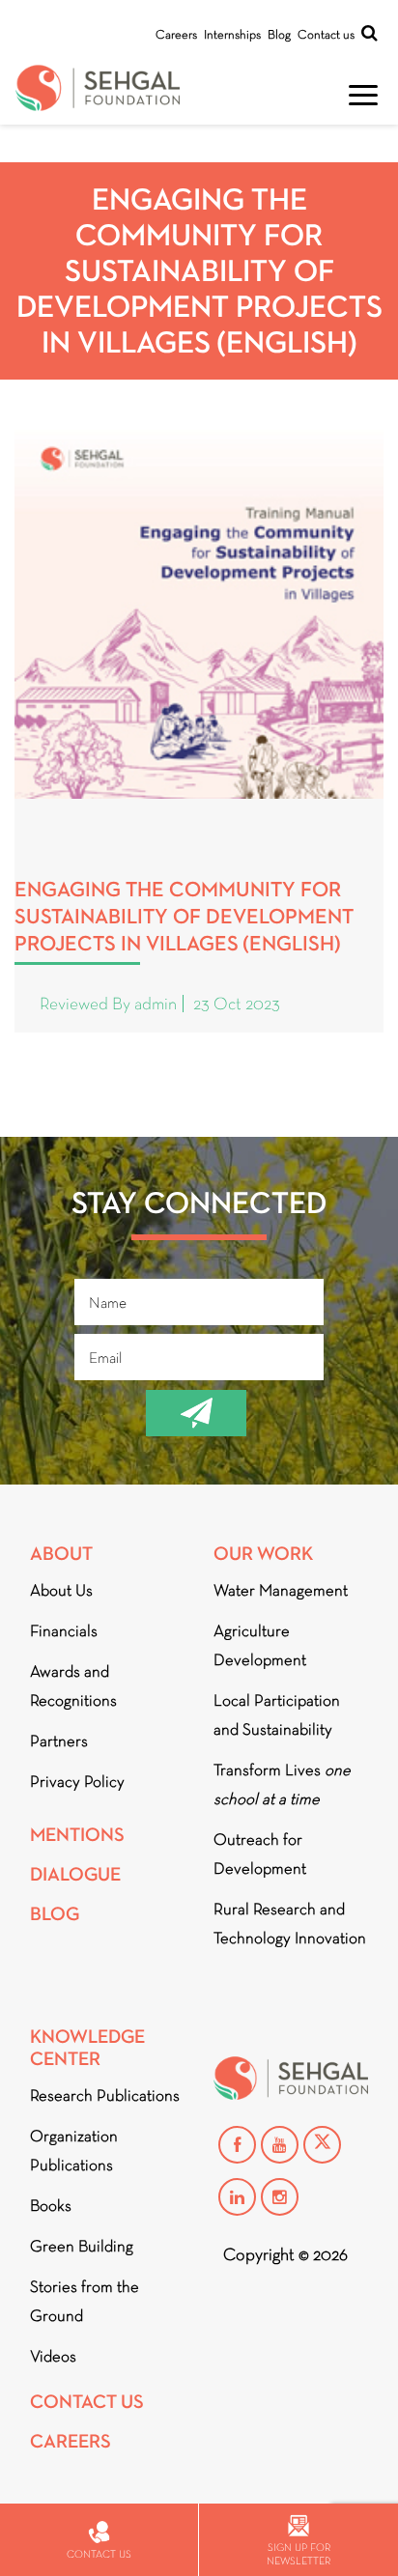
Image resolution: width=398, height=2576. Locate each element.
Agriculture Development (260, 1645)
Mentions (77, 1835)
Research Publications (105, 2095)
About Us (61, 1590)
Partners (59, 1741)
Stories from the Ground (85, 2301)
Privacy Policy (77, 1782)
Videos (53, 2356)
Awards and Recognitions (73, 1686)
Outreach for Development (260, 1854)
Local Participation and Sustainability (277, 1715)
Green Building (82, 2246)
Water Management (281, 1590)
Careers (176, 34)
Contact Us (87, 2402)
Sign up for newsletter (298, 2554)
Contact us (326, 34)
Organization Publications (74, 2151)
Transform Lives (282, 1784)
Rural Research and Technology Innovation (290, 1924)
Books (51, 2206)
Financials (64, 1631)
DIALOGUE (75, 1874)
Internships (232, 34)
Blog (279, 34)
